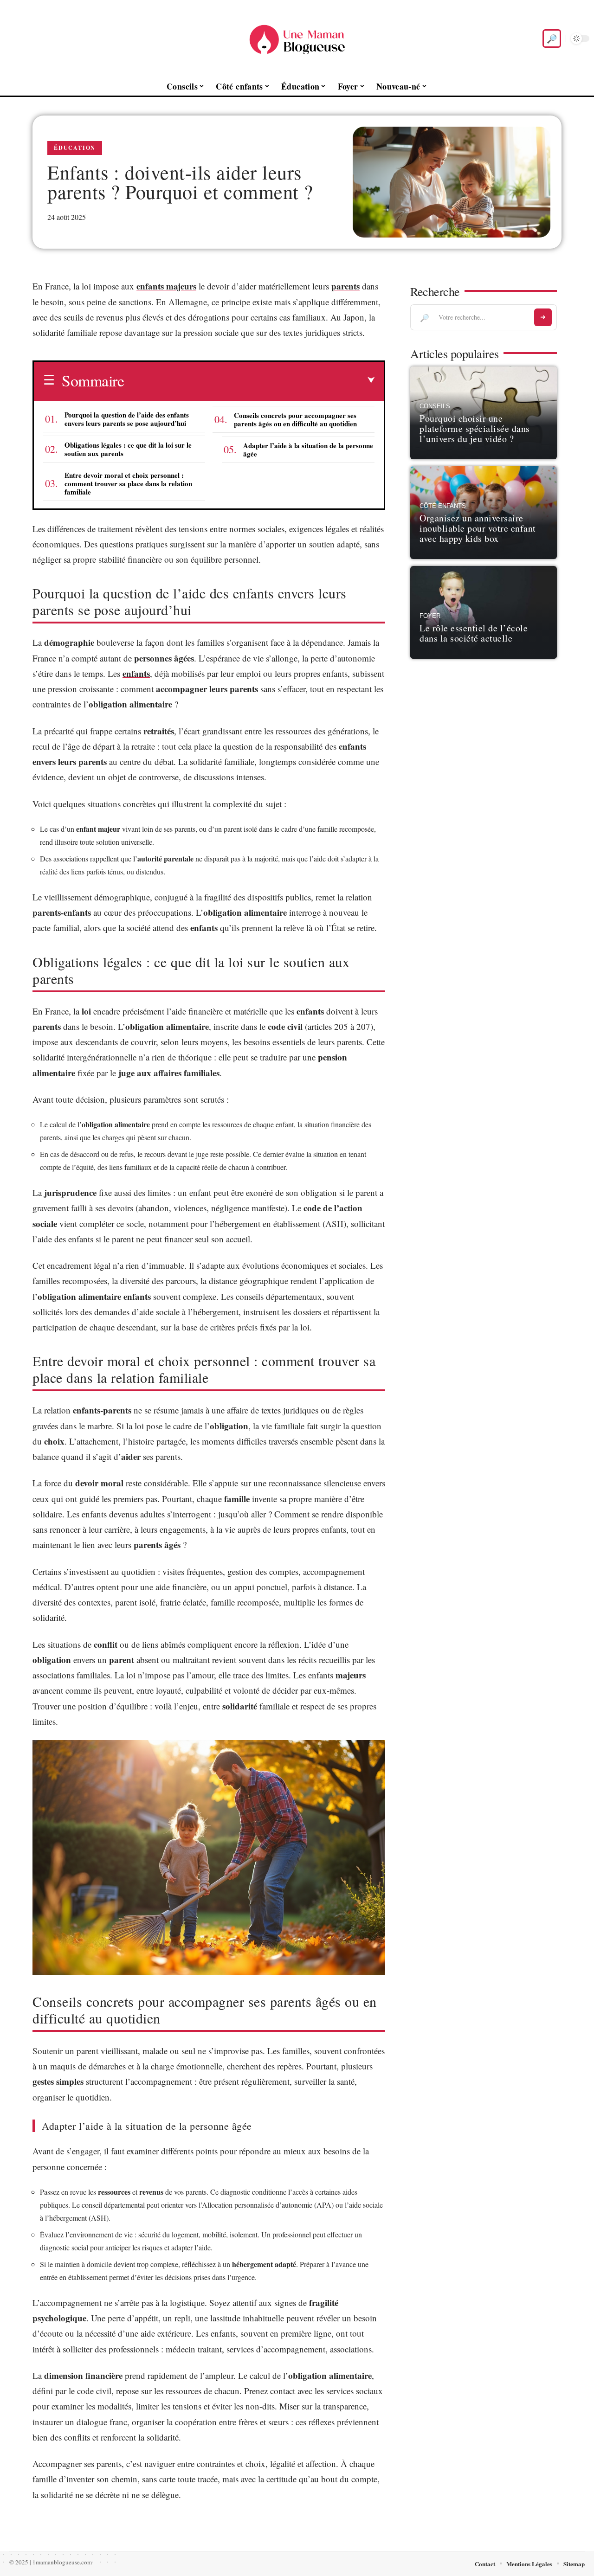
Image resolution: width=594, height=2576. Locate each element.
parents (345, 286)
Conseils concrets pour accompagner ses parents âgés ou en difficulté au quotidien (295, 419)
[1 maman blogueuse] (297, 39)
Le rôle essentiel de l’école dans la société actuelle (474, 633)
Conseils (435, 406)
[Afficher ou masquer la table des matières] (249, 380)
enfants (136, 673)
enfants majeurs (166, 286)
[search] (552, 39)
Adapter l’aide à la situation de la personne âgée (308, 450)
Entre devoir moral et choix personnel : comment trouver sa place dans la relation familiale (128, 483)
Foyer (430, 616)
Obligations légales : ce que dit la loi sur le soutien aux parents (128, 449)
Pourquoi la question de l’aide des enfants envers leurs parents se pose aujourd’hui (127, 419)
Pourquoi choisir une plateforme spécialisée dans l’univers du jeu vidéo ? (475, 428)
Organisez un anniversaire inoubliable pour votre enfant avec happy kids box (478, 528)
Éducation (75, 148)
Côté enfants (443, 506)
